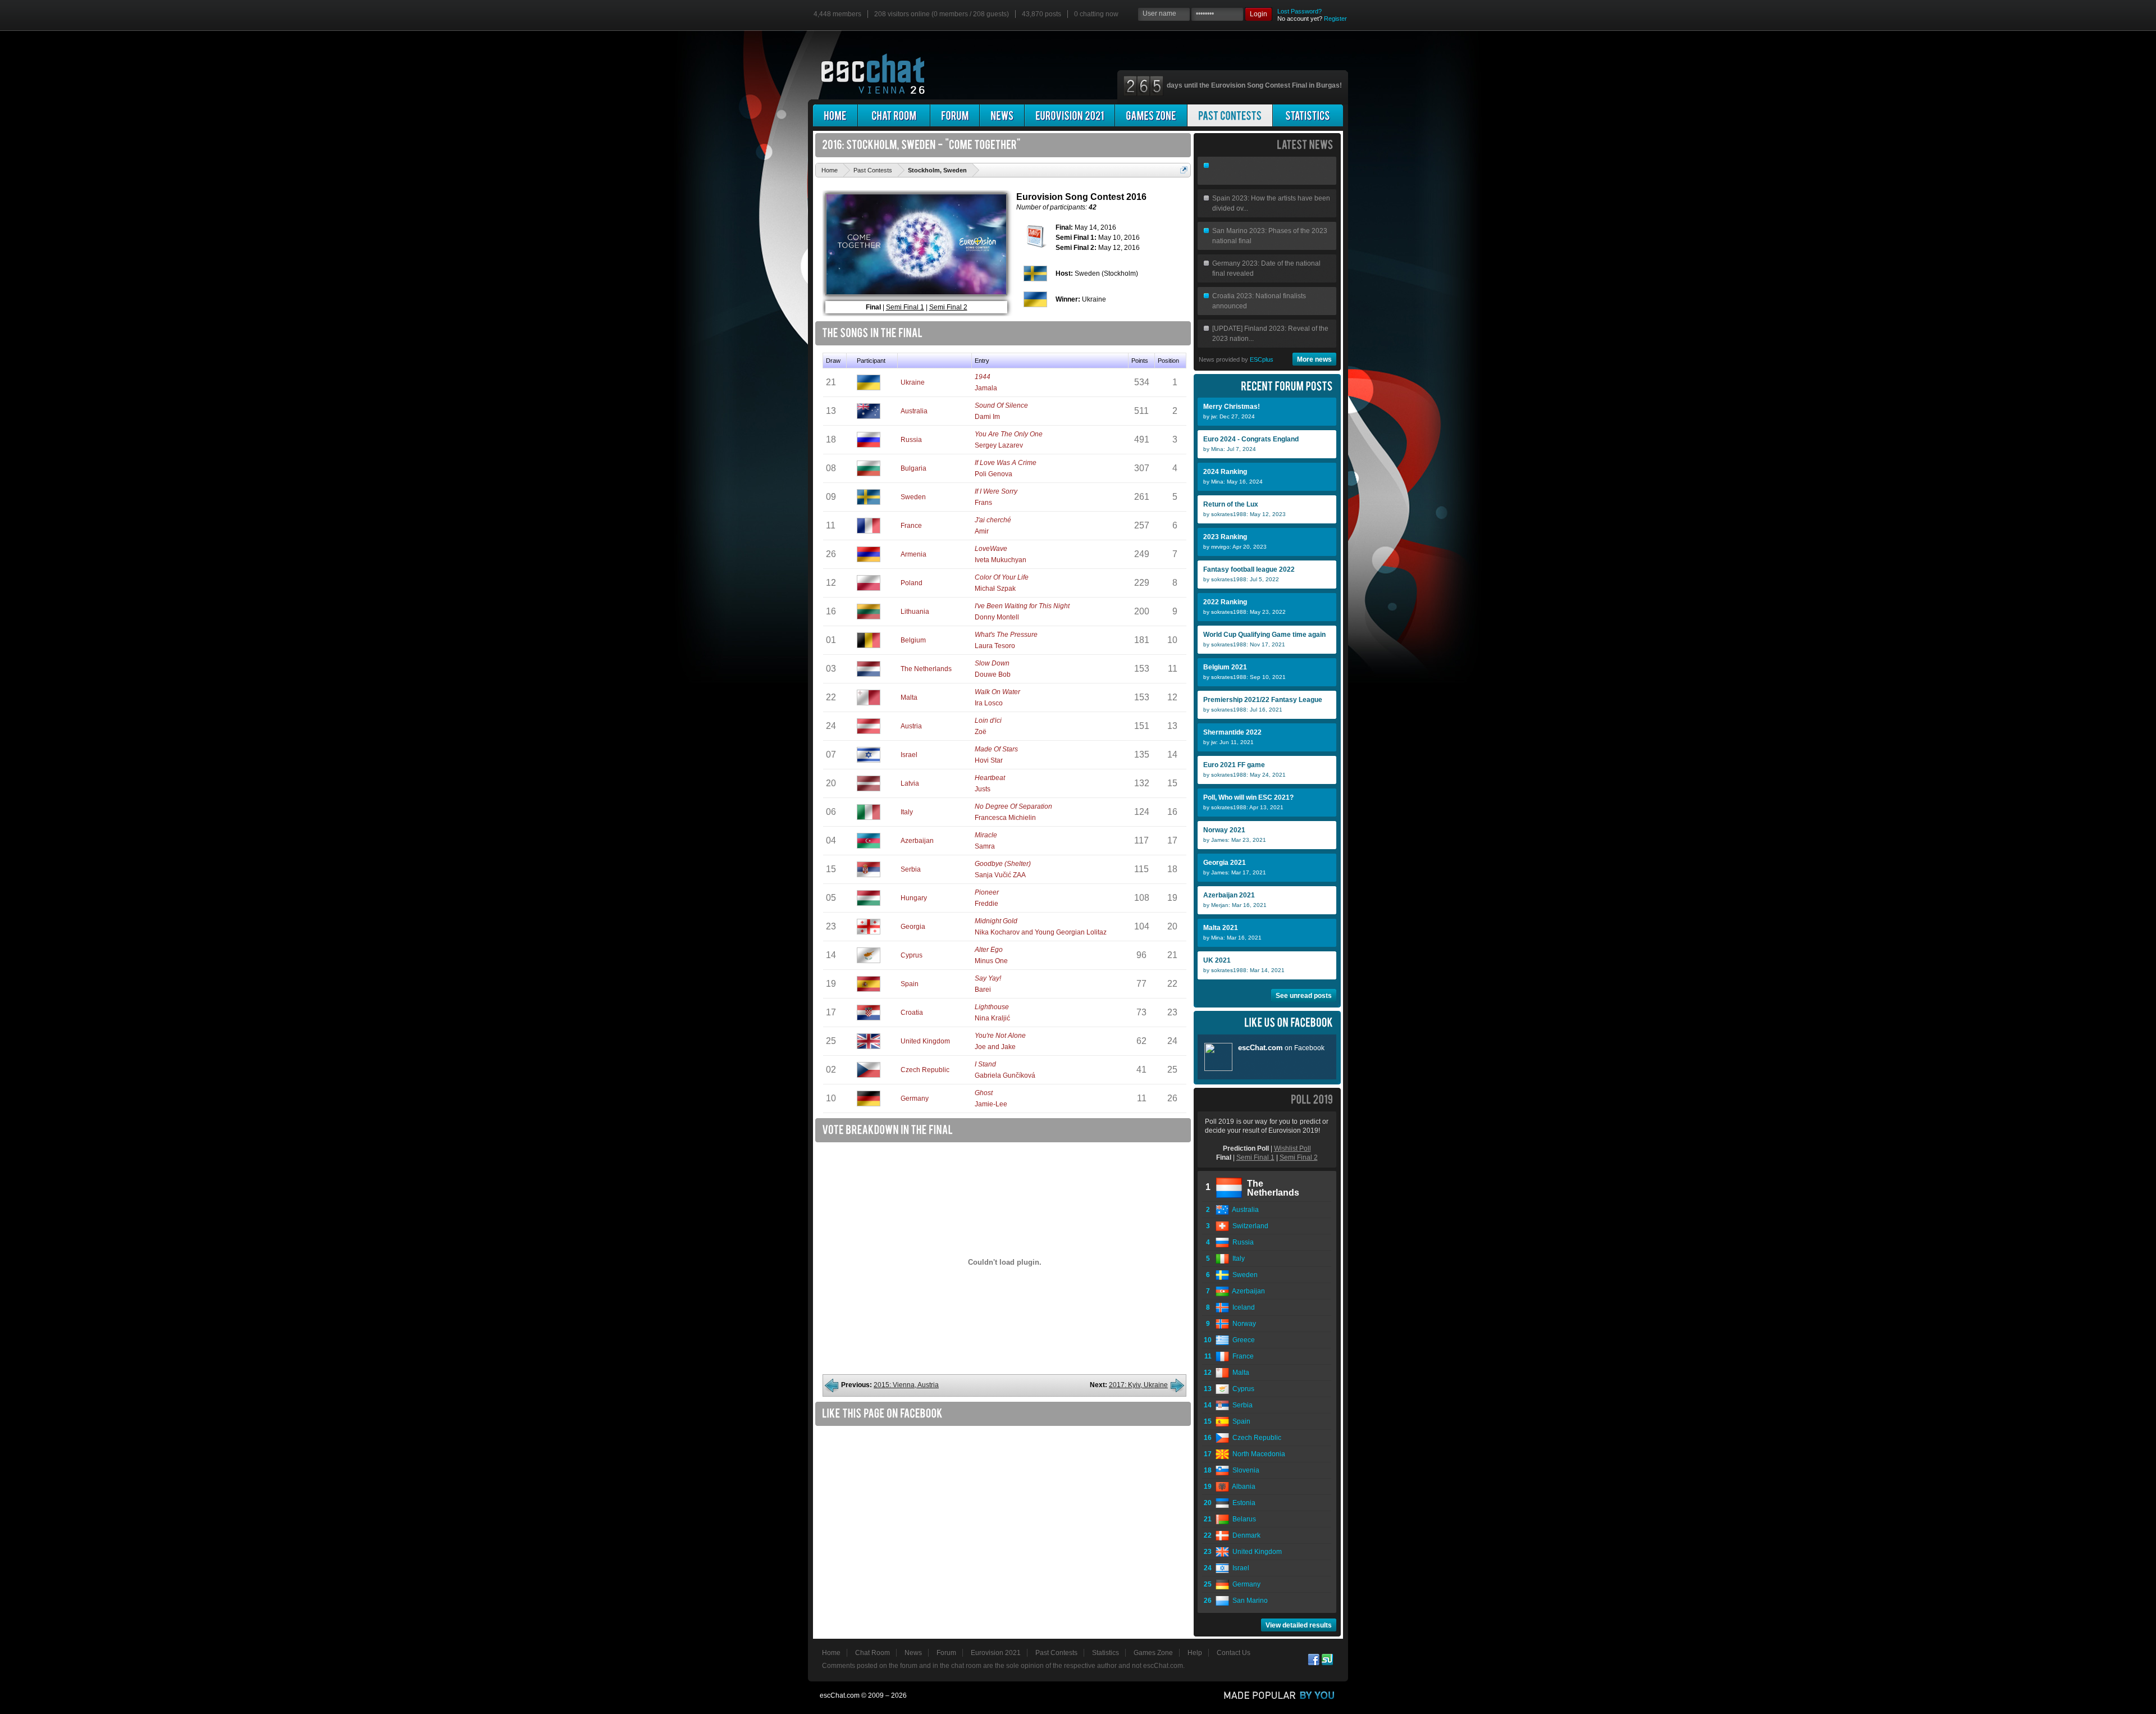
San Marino (1248, 1601)
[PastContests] (1230, 115)
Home (831, 1653)
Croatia (912, 1013)
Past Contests (1056, 1653)
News (913, 1653)
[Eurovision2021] (1070, 115)
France (911, 526)
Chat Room (873, 1653)
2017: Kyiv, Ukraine (1138, 1385)
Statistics (1106, 1653)
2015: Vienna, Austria (906, 1385)
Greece (1242, 1340)
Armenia (913, 554)
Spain (910, 984)
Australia (914, 411)
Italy (907, 812)
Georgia (913, 927)
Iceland (1242, 1307)
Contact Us (1234, 1653)
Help (1195, 1653)
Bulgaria (913, 468)
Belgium (913, 640)
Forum (946, 1653)
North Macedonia (1257, 1454)
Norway (1243, 1324)
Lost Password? (1299, 11)
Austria (911, 726)
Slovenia (1244, 1470)
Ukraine (913, 382)
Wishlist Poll (1292, 1148)
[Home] (835, 115)
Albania (1242, 1487)
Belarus (1243, 1519)
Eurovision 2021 (996, 1653)
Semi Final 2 (948, 307)
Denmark (1245, 1535)
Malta (909, 698)
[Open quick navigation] (1184, 170)
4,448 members (837, 14)
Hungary (914, 898)
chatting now (1096, 14)
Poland (912, 583)
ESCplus (1262, 359)
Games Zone (1153, 1653)
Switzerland (1249, 1226)
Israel (909, 755)
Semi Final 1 (905, 307)
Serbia (911, 869)
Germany (915, 1098)
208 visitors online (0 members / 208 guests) (942, 14)
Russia (911, 440)
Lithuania (915, 612)
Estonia (1242, 1503)
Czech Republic (925, 1070)
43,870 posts (1042, 14)
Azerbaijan (917, 841)
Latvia (910, 783)
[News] (1002, 115)
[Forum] (955, 115)
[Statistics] (1308, 115)
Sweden (913, 497)
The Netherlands (926, 669)
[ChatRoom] (894, 115)
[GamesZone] (1151, 115)
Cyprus (912, 955)
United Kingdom (925, 1041)
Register (1335, 19)
